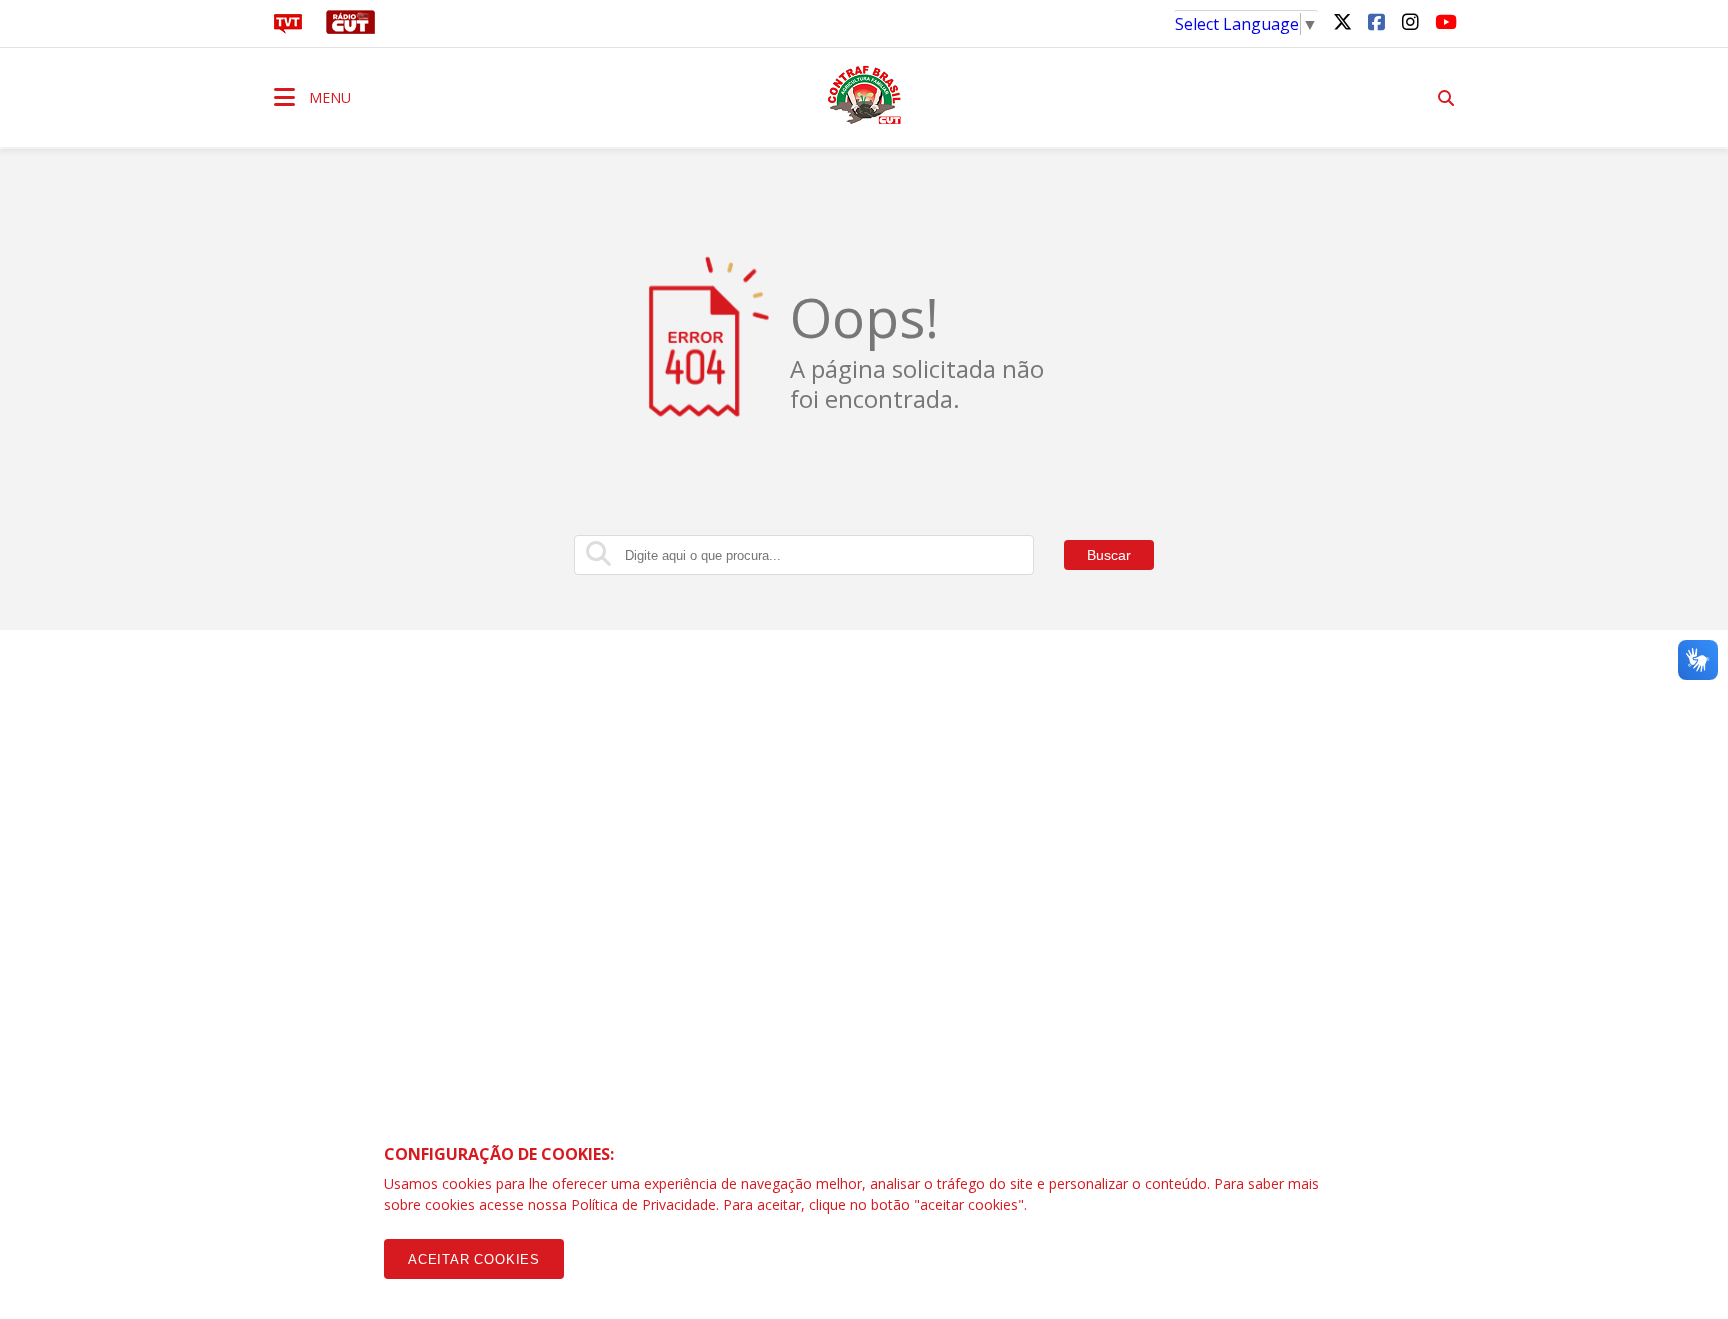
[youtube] (1444, 21)
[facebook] (1376, 21)
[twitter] (1342, 21)
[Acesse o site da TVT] (288, 28)
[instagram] (1410, 21)
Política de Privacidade (643, 1204)
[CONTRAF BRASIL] (864, 95)
